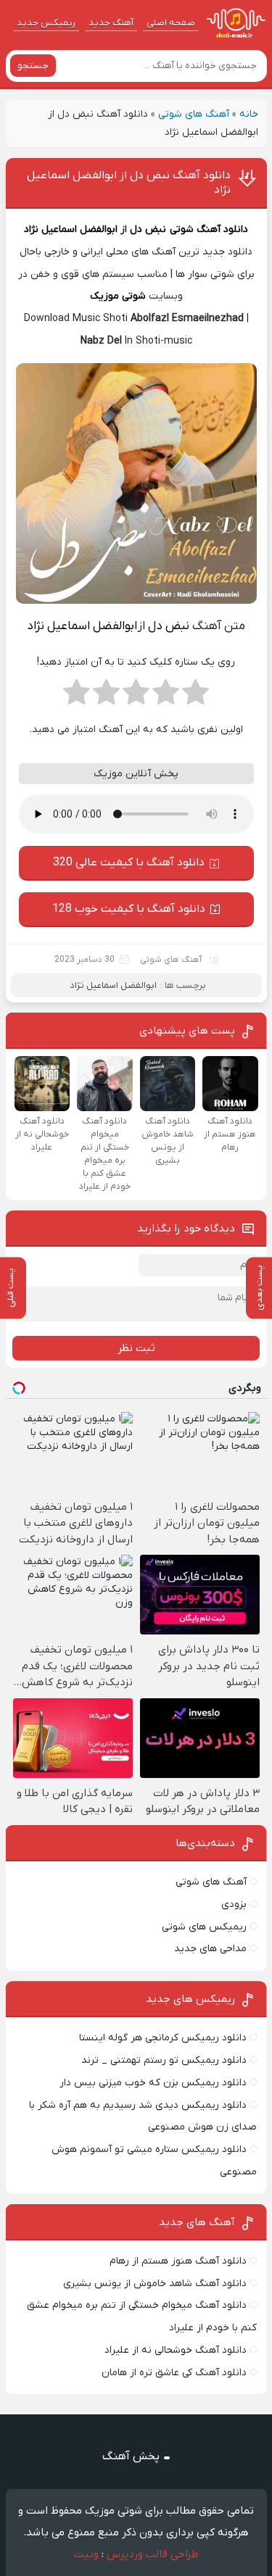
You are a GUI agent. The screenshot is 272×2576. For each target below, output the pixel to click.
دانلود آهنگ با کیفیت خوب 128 (129, 909)
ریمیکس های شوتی (204, 1927)
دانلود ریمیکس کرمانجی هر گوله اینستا (163, 2038)
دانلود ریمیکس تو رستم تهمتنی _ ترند (164, 2060)
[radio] (195, 697)
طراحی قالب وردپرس (153, 2554)
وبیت (86, 2554)
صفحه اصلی (171, 23)
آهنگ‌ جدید (111, 23)
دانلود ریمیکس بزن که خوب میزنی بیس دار (153, 2083)
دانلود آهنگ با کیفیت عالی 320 (129, 863)
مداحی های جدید (210, 1949)
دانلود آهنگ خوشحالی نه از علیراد (176, 2350)
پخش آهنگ (131, 2456)
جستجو (33, 66)
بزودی (234, 1904)
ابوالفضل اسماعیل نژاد (71, 229)
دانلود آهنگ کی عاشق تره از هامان (174, 2373)
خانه (249, 114)
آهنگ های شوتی (194, 114)
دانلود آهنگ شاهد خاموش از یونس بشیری (155, 2284)
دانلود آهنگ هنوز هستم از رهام (178, 2261)
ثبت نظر (136, 1348)
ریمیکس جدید (46, 23)
